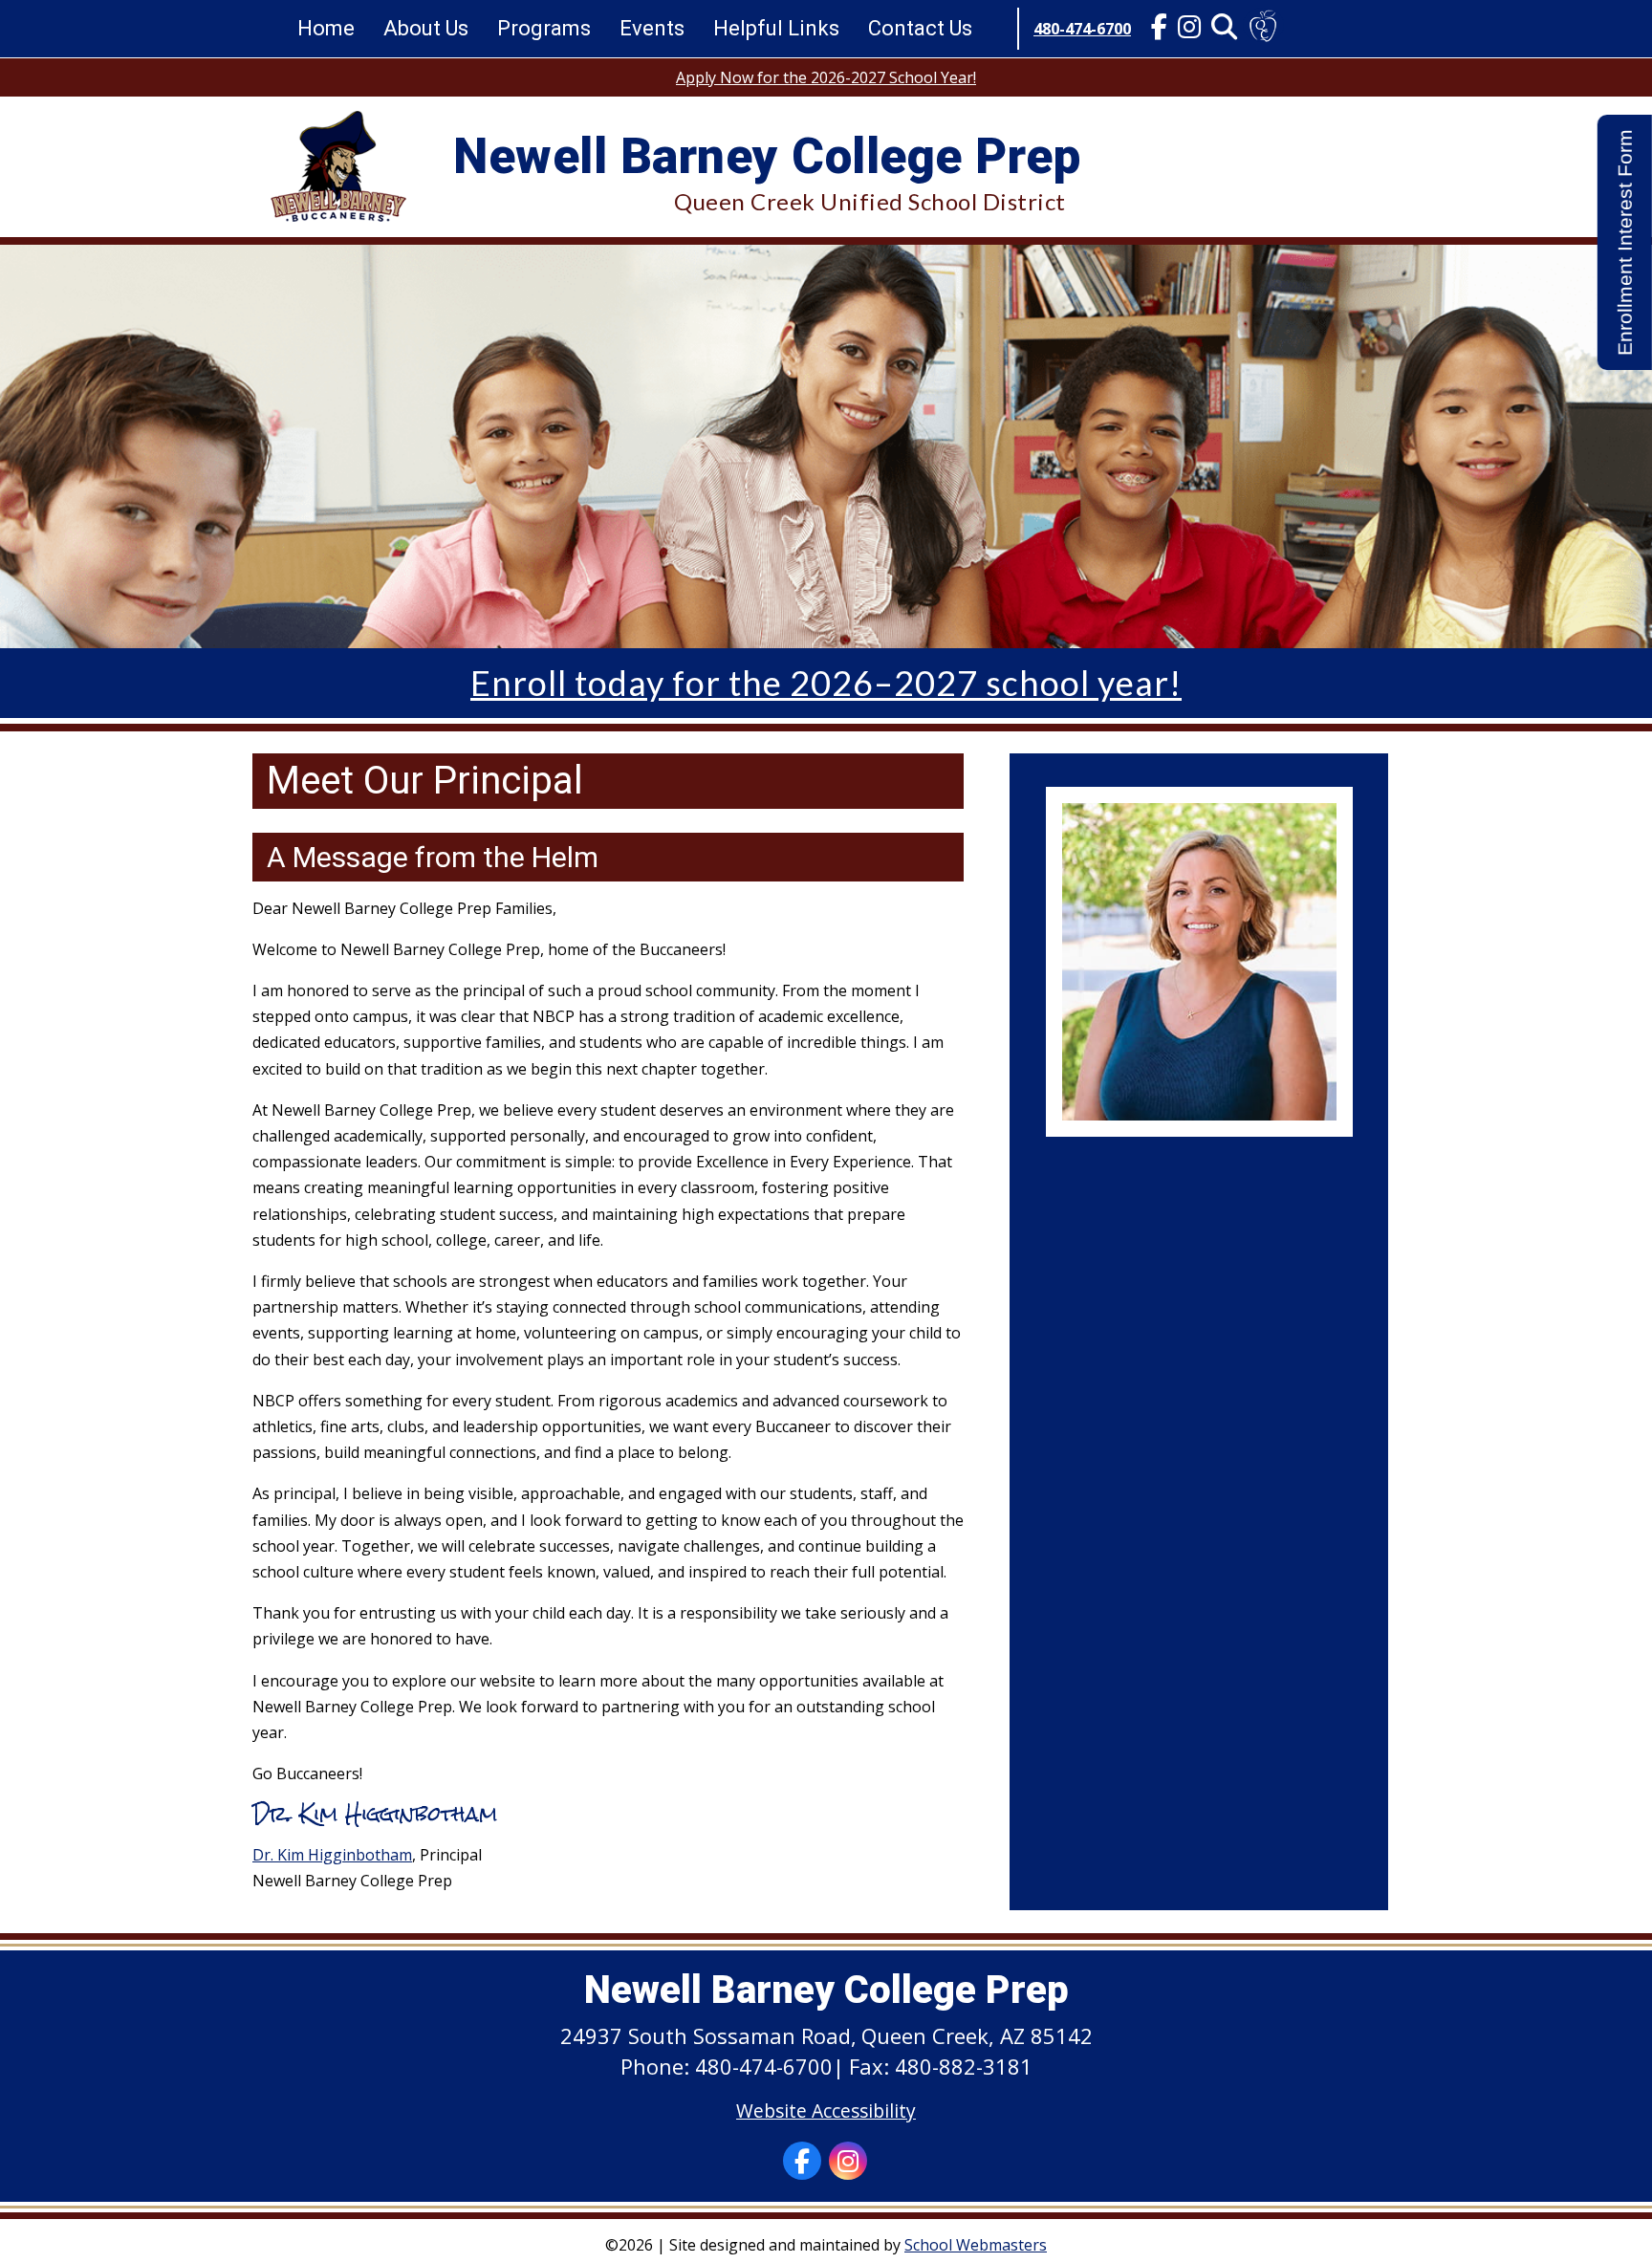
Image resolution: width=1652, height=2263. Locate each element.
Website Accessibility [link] (826, 2111)
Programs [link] (544, 28)
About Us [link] (426, 28)
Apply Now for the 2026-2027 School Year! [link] (826, 77)
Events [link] (652, 28)
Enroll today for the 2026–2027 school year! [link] (826, 683)
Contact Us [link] (920, 28)
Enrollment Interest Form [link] (1625, 242)
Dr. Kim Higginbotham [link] (332, 1855)
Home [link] (326, 28)
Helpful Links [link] (776, 28)
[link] (1159, 29)
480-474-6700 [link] (1082, 29)
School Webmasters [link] (976, 2245)
